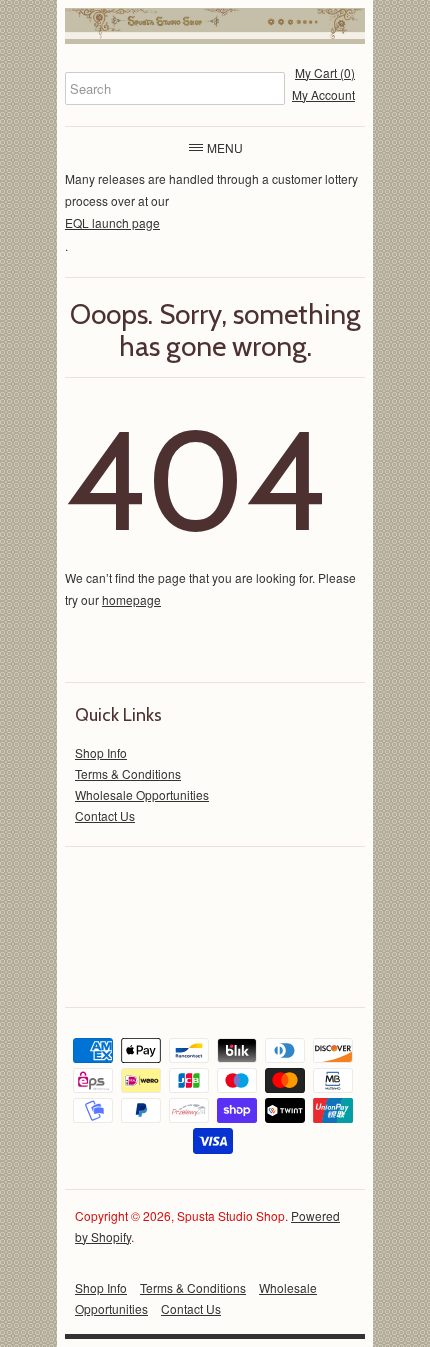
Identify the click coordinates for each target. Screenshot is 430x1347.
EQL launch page (112, 222)
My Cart (325, 72)
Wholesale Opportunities (142, 794)
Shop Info (101, 752)
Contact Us (105, 815)
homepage (131, 599)
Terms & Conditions (128, 773)
